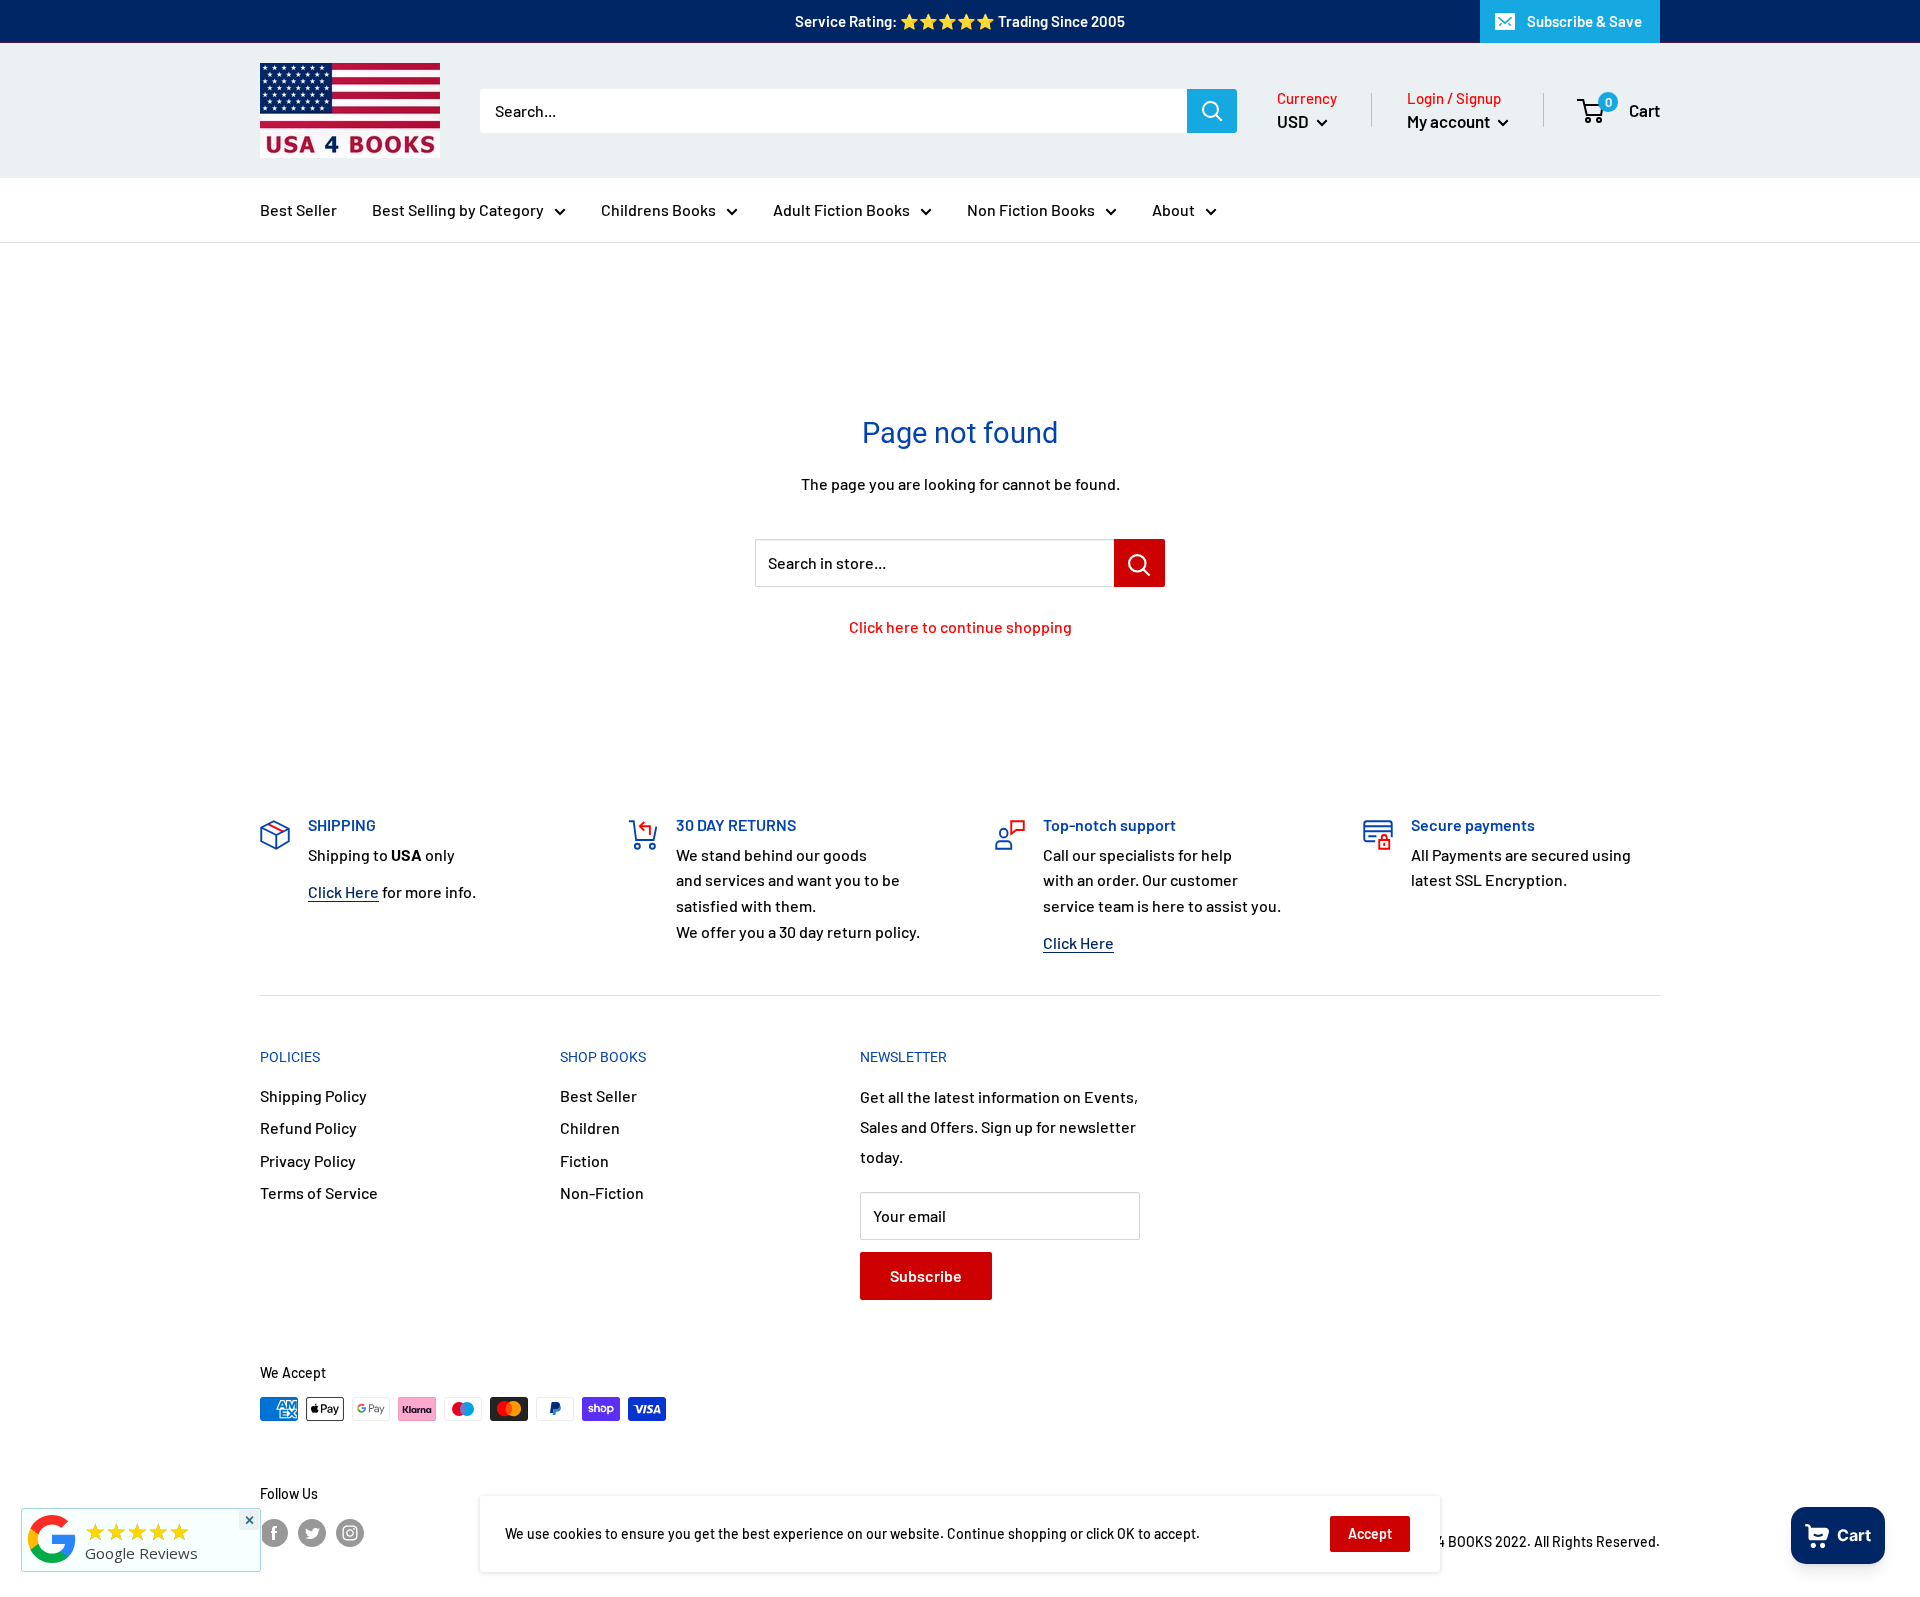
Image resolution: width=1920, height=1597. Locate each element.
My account (1450, 121)
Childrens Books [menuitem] (658, 209)
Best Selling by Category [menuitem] (458, 209)
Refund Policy (308, 1127)
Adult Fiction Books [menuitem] (841, 209)
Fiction (584, 1160)
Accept (1370, 1533)
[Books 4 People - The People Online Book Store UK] (52, 1563)
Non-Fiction (602, 1192)
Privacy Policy (308, 1160)
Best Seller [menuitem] (298, 209)
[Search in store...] (1139, 563)
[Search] (1212, 111)
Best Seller (598, 1095)
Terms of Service (319, 1192)
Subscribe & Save (1584, 21)
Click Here (343, 891)
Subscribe (926, 1275)
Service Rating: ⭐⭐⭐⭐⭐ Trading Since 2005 (960, 21)
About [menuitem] (1173, 209)
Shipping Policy (313, 1095)
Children (590, 1127)
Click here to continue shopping (960, 626)
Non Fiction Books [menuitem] (1031, 209)
